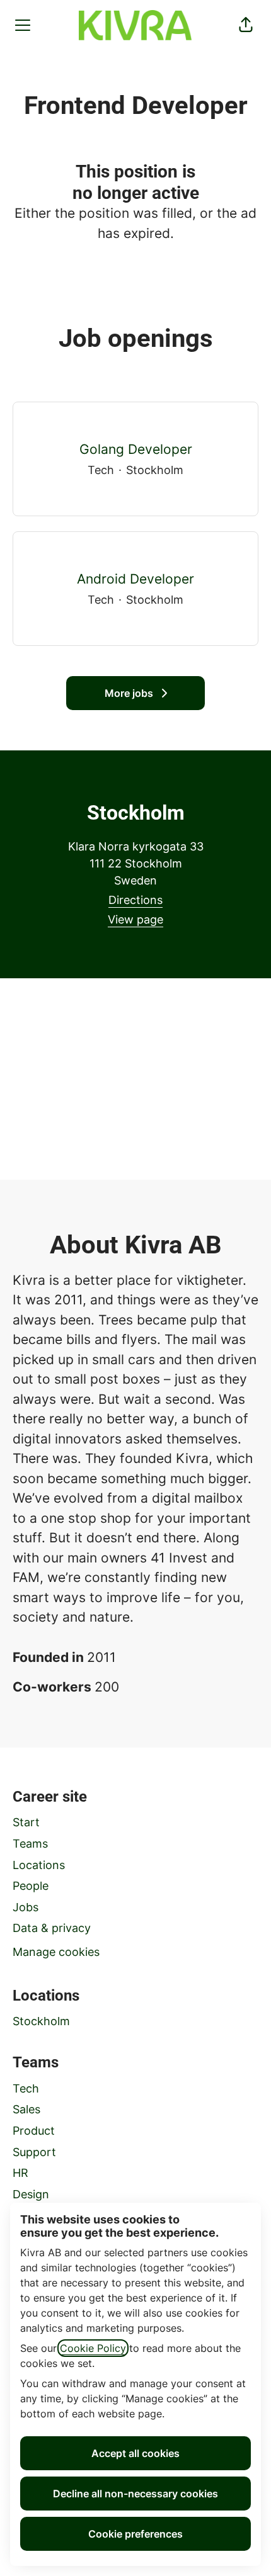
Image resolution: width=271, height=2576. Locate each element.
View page (135, 919)
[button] (246, 25)
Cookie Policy (93, 2348)
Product (34, 2131)
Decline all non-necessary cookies (135, 2494)
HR (20, 2173)
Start (26, 1822)
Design (31, 2194)
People (31, 1886)
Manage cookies (56, 1952)
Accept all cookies (135, 2453)
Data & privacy (52, 1928)
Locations (39, 1865)
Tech (26, 2088)
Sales (26, 2109)
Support (34, 2152)
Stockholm (41, 2021)
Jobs (26, 1907)
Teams (30, 1844)
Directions (135, 900)
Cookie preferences (135, 2534)
